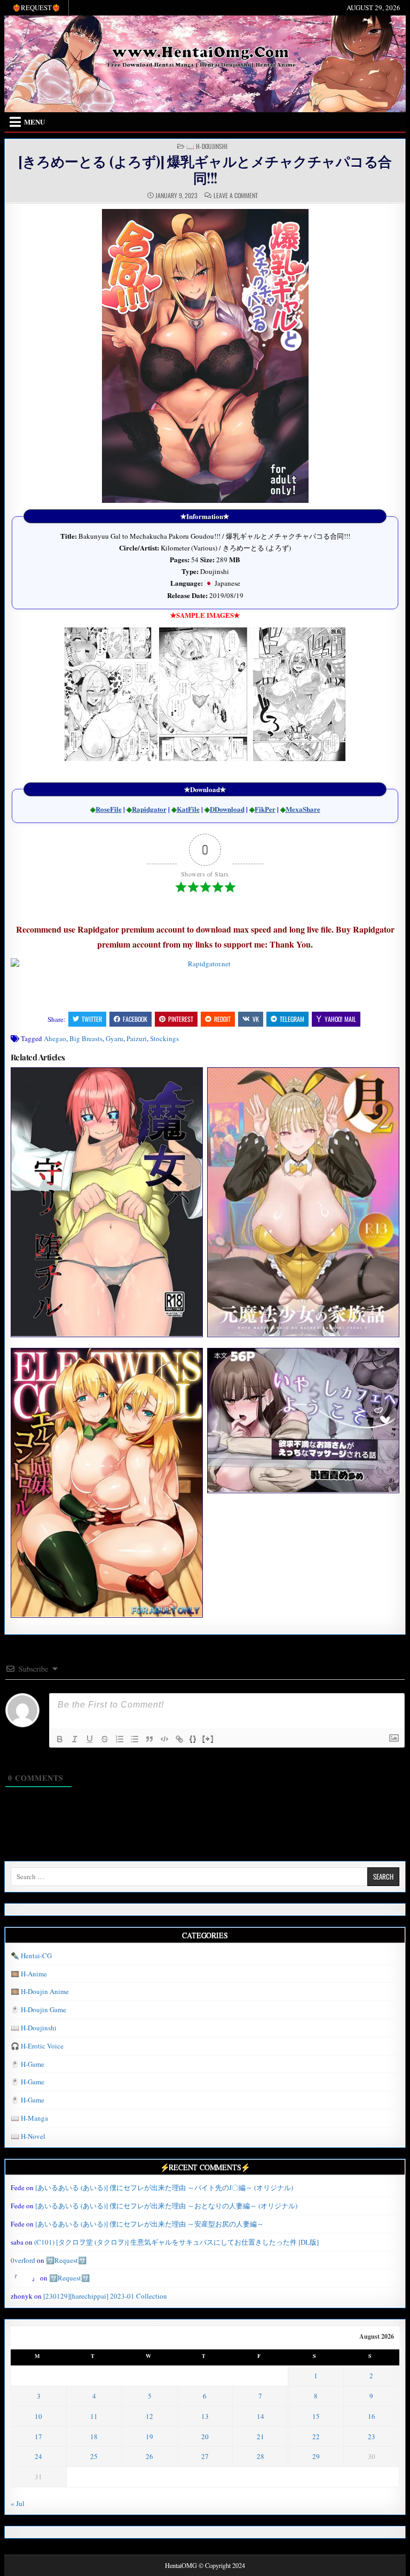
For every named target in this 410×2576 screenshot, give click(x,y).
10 (38, 2416)
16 (372, 2416)
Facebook (135, 1019)
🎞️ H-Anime (29, 1974)
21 (261, 2437)
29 (316, 2456)
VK (256, 1019)
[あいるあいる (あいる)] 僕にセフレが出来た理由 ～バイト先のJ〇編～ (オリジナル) (164, 2187)
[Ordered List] (120, 1739)
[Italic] (75, 1739)
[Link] (179, 1739)
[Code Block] (164, 1739)
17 (38, 2437)
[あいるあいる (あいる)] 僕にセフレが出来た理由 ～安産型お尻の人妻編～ (149, 2224)
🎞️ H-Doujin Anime (40, 1991)
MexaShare (303, 809)
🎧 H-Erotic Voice (37, 2046)
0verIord (23, 2260)
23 (372, 2437)
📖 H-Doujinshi (207, 146)
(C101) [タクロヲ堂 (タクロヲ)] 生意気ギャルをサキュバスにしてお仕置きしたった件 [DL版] (176, 2242)
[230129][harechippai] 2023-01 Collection (105, 2296)
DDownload (227, 809)
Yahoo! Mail (340, 1019)
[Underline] (90, 1739)
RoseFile (109, 809)
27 (205, 2456)
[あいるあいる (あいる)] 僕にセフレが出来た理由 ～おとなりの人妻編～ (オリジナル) (166, 2206)
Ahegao (55, 1038)
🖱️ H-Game (27, 2064)
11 (94, 2416)
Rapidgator (149, 809)
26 (149, 2456)
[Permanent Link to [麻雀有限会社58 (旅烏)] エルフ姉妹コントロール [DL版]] (107, 1483)
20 (205, 2437)
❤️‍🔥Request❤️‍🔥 (36, 7)
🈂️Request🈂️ (66, 2260)
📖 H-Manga (29, 2118)
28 (261, 2456)
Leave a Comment (236, 196)
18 (94, 2437)
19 (149, 2437)
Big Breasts (86, 1038)
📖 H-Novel (28, 2136)
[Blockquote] (149, 1739)
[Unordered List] (135, 1739)
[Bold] (60, 1739)
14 (261, 2416)
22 (316, 2437)
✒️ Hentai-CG (31, 1956)
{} (193, 1738)
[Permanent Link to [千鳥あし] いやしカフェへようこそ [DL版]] (303, 1420)
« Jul (18, 2503)
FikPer (265, 809)
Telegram (292, 1019)
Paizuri (137, 1038)
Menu (34, 122)
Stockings (164, 1038)
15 (316, 2416)
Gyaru (115, 1038)
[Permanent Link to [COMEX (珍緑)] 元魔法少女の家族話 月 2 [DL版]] (303, 1202)
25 (94, 2456)
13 (205, 2416)
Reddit (222, 1019)
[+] (208, 1738)
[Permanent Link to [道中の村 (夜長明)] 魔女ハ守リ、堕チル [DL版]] (107, 1202)
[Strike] (105, 1739)
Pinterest (181, 1019)
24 (38, 2456)
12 (149, 2416)
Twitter (92, 1019)
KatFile (188, 809)
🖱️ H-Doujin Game (38, 2009)
